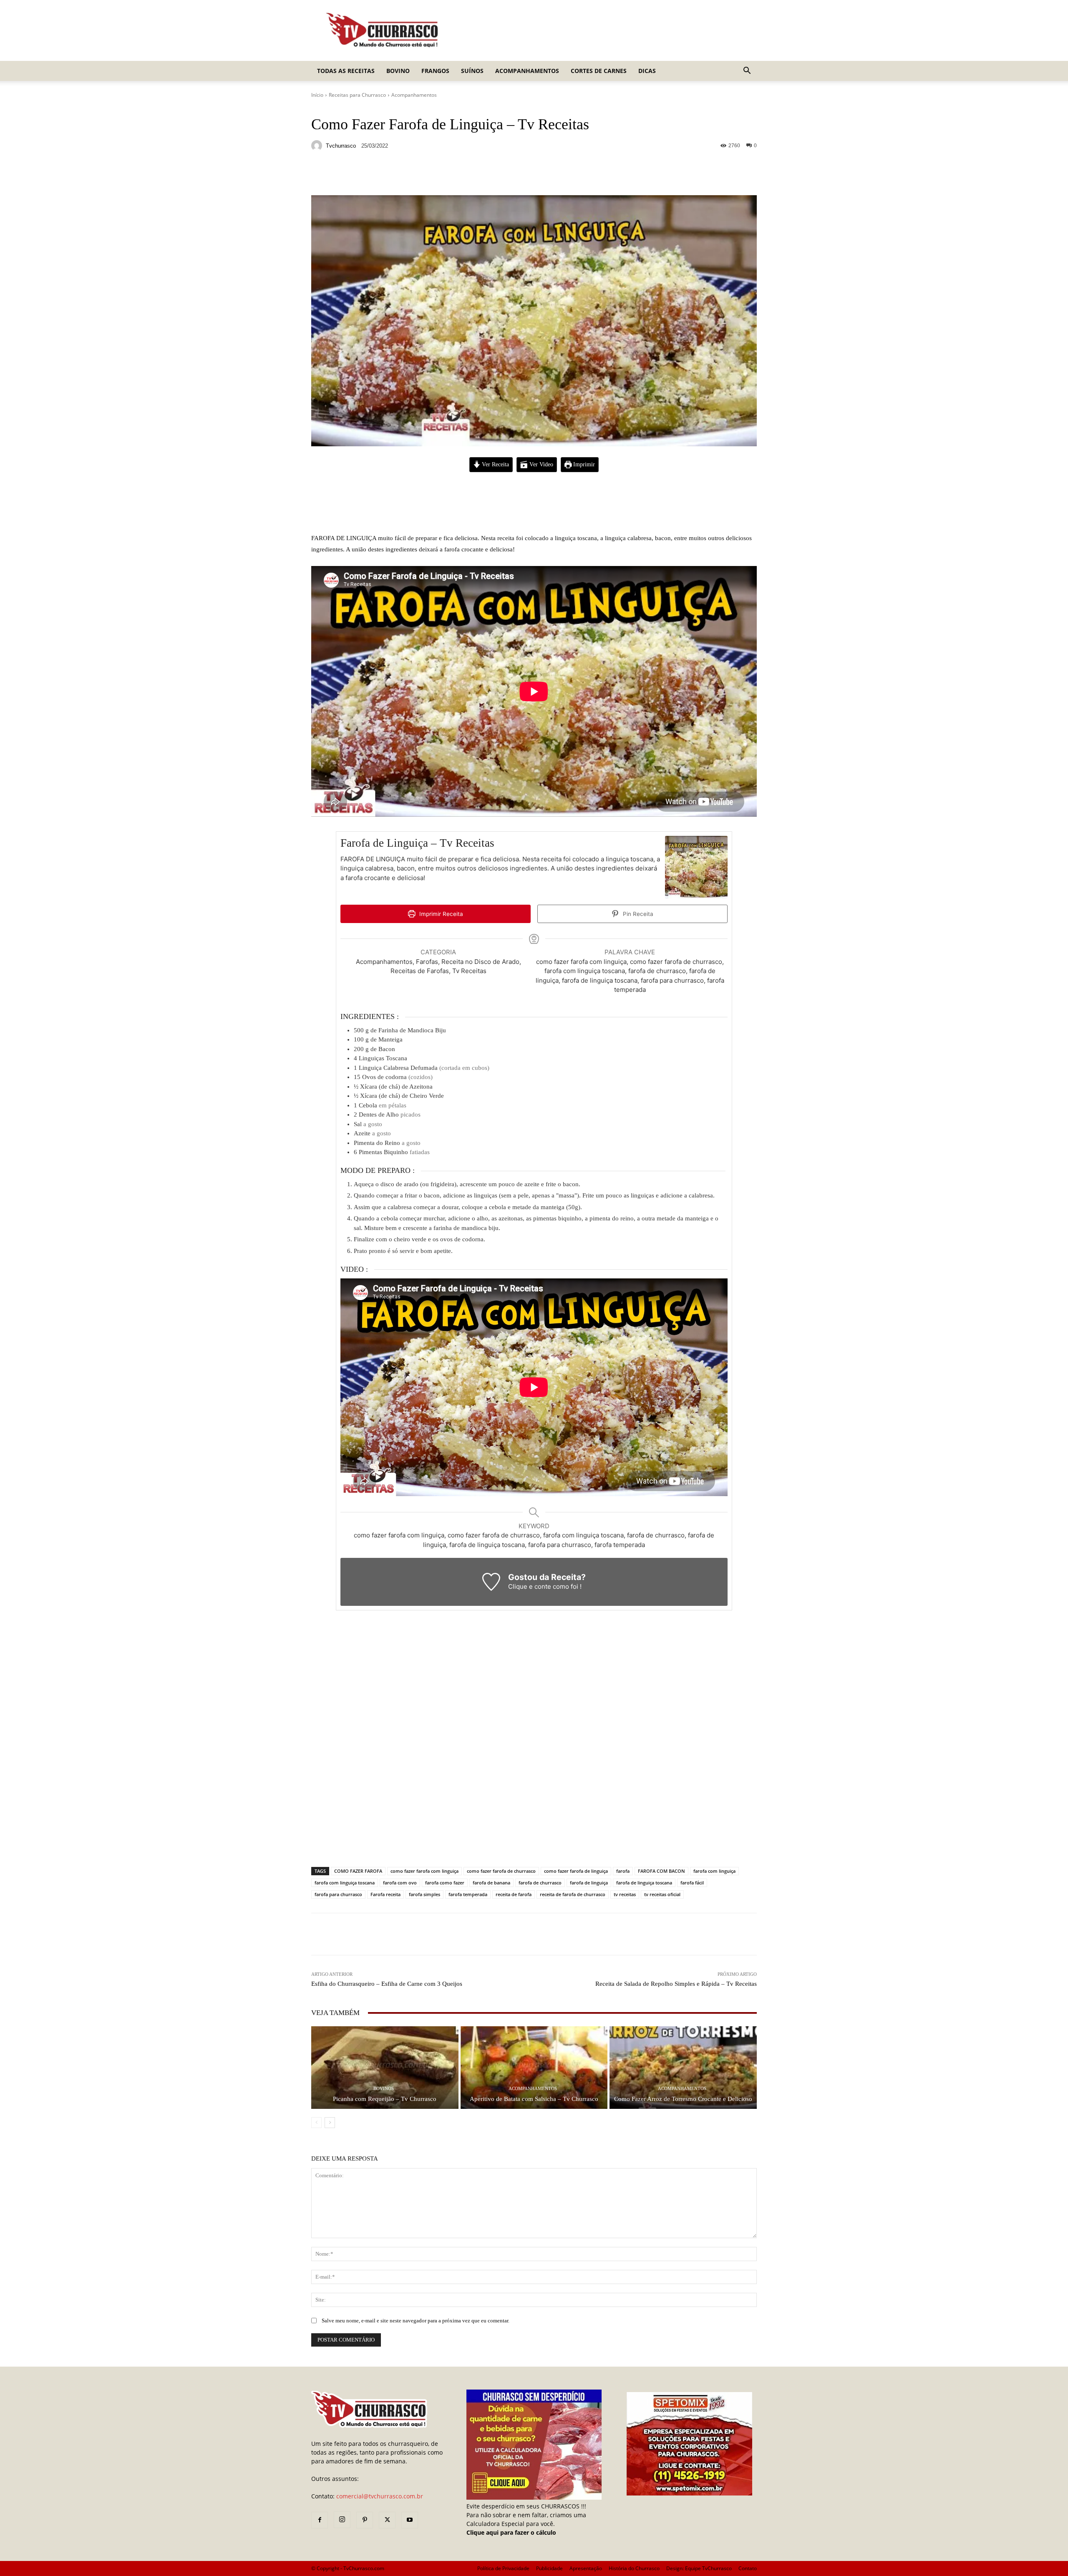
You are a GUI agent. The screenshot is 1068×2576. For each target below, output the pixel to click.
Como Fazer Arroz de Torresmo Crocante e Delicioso (683, 2099)
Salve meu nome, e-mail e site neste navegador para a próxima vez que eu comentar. (416, 2321)
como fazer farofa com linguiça (424, 1871)
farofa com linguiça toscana (345, 1883)
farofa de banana (491, 1883)
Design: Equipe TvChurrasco (699, 2568)
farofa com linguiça (714, 1871)
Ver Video (540, 464)
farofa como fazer (445, 1883)
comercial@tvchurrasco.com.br (380, 2496)
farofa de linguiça (589, 1883)
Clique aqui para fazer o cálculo (511, 2532)
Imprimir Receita (440, 914)
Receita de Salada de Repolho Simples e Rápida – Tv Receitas (676, 1984)
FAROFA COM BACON (661, 1871)
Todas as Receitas (346, 71)
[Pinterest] (365, 2520)
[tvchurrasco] (318, 146)
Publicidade (549, 2568)
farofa (623, 1871)
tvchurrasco (341, 146)
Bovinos (384, 2089)
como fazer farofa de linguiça (576, 1871)
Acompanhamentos (527, 71)
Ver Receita (495, 464)
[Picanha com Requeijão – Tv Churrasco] (385, 2067)
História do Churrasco (634, 2568)
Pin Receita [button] (637, 914)
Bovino (398, 71)
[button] (747, 72)
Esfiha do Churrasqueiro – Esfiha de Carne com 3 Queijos (387, 1984)
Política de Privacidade (503, 2568)
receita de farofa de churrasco (573, 1894)
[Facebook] (320, 2520)
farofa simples (424, 1894)
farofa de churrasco (540, 1883)
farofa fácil (692, 1883)
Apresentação (586, 2568)
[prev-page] (316, 2123)
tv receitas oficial (662, 1894)
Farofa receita (385, 1894)
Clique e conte (530, 1586)
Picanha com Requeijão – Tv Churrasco (385, 2099)
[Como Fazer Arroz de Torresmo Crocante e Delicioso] (683, 2067)
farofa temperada (468, 1894)
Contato (748, 2568)
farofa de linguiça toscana (644, 1883)
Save (413, 175)
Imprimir (583, 464)
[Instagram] (342, 2520)
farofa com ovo (400, 1883)
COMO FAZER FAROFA (358, 1871)
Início (317, 95)
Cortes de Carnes (599, 71)
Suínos (472, 71)
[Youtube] (410, 2520)
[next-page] (330, 2123)
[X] (387, 2520)
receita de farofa (514, 1894)
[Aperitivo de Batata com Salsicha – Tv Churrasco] (534, 2067)
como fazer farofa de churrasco (501, 1871)
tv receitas (625, 1894)
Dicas (647, 71)
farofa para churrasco (338, 1894)
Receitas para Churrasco (357, 95)
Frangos (435, 71)
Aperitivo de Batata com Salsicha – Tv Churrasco (534, 2099)
